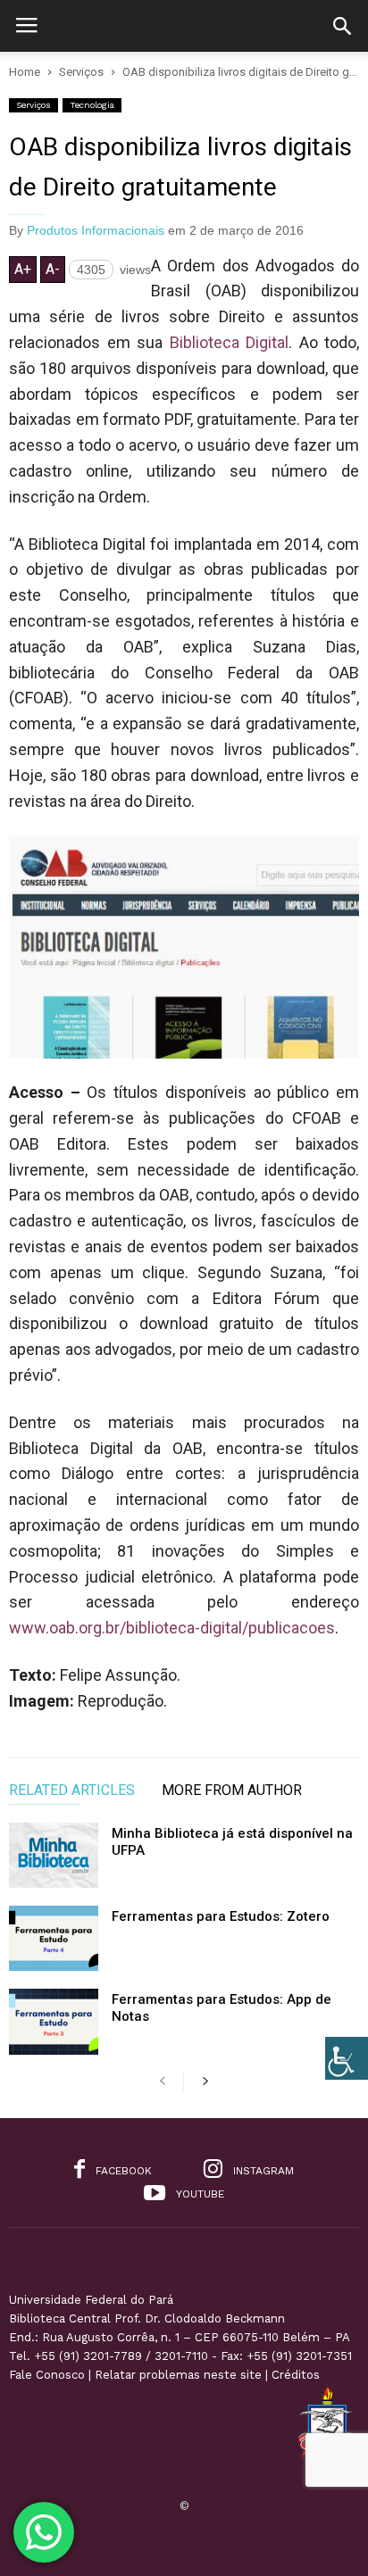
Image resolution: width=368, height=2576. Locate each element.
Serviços (33, 105)
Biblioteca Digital (230, 342)
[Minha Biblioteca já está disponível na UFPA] (54, 1855)
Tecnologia (92, 105)
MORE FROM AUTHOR (232, 1791)
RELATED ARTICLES (72, 1791)
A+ (23, 269)
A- (53, 269)
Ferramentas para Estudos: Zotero (221, 1916)
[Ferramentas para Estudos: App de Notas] (54, 2021)
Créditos (296, 2375)
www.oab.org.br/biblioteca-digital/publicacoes (172, 1628)
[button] (342, 26)
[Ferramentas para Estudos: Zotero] (54, 1938)
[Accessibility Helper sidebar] (347, 2058)
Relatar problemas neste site (178, 2375)
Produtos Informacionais (96, 230)
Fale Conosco (47, 2375)
